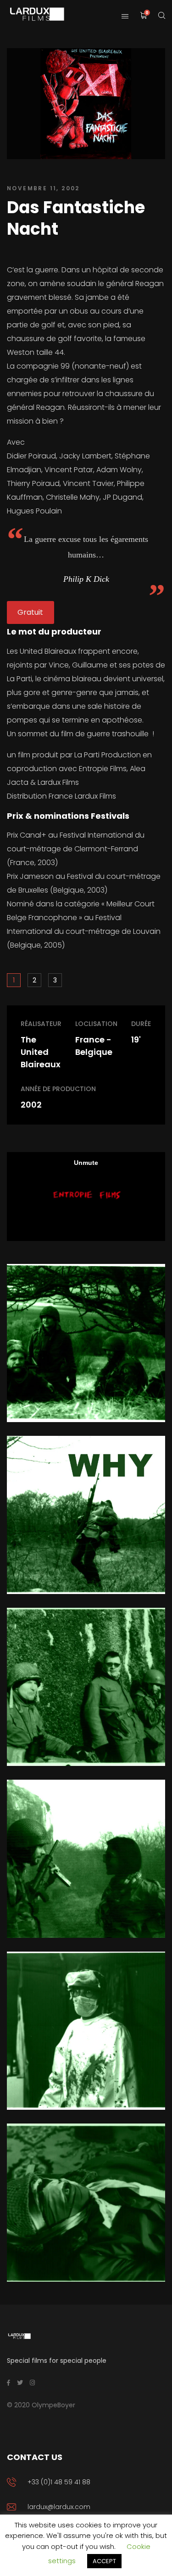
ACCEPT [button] (104, 2561)
